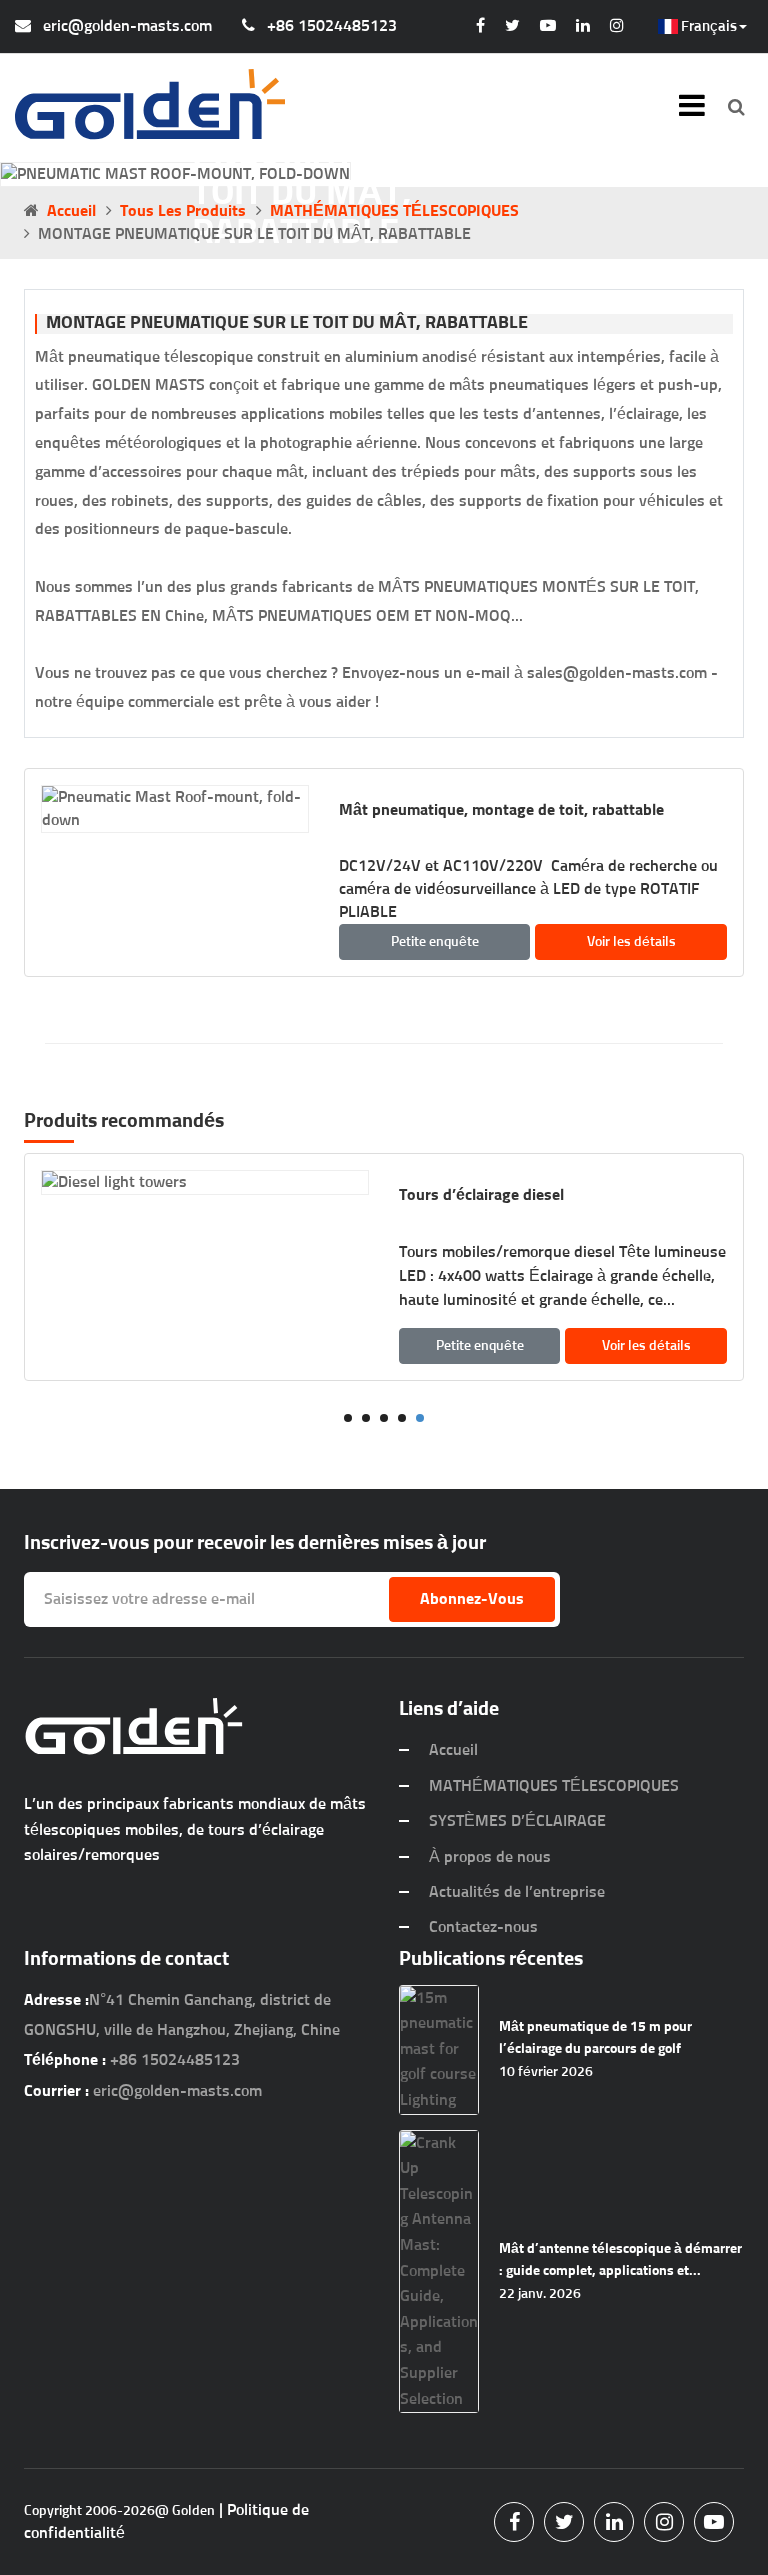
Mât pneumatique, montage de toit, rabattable (501, 810)
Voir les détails (631, 942)
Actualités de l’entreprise (517, 1892)
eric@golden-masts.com (127, 26)
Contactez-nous (483, 1927)
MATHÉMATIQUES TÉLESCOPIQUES (394, 211)
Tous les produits (183, 211)
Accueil (71, 211)
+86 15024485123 (332, 26)
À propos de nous (490, 1857)
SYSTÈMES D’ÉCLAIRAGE (517, 1821)
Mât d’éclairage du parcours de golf (531, 1195)
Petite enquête (435, 942)
